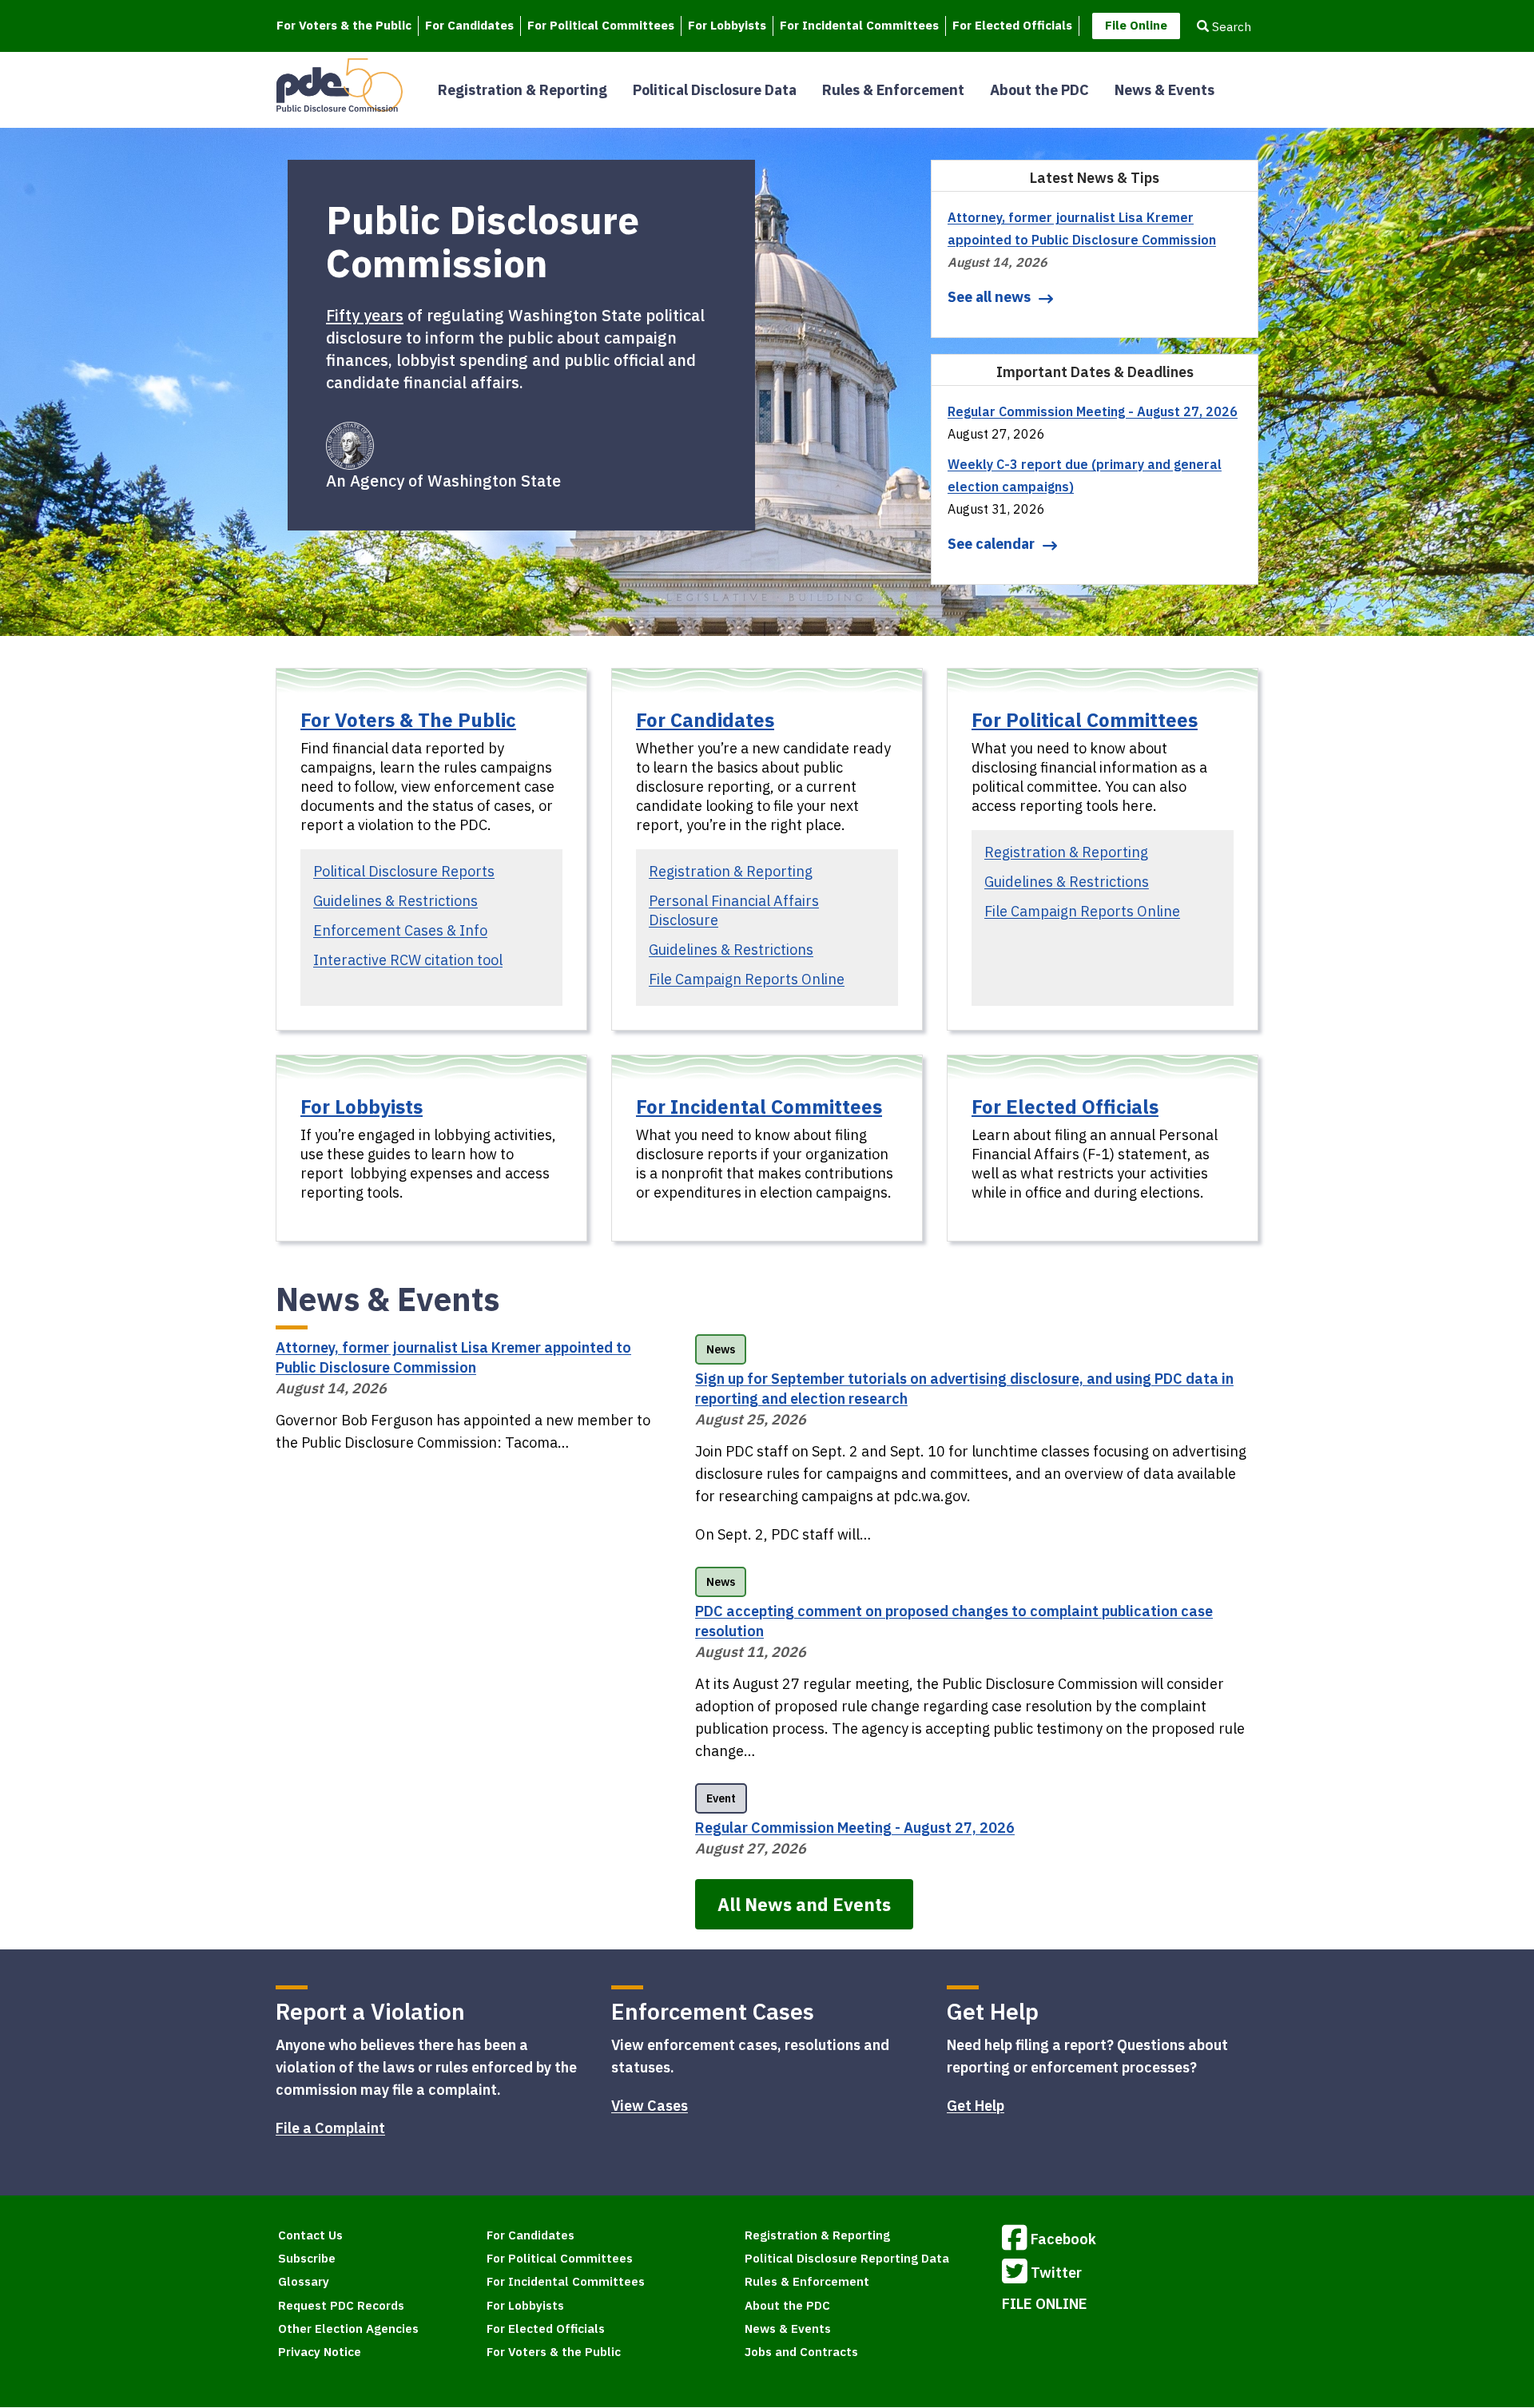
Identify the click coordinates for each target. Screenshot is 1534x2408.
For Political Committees (601, 25)
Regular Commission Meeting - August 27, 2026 (1093, 411)
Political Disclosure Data (715, 90)
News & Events (1164, 90)
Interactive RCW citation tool (408, 960)
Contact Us (310, 2235)
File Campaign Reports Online (747, 979)
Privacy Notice (320, 2352)
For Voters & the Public (344, 25)
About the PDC (1039, 90)
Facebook (1063, 2239)
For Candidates (469, 25)
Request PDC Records (341, 2305)
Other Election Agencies (348, 2329)
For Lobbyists (727, 25)
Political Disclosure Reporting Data (847, 2258)
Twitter (1056, 2273)
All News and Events (804, 1904)
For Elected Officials (1012, 25)
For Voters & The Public (408, 720)
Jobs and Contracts (801, 2352)
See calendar (991, 544)
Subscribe (307, 2258)
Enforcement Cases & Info (400, 930)
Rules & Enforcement (893, 90)
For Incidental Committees (859, 25)
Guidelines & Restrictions (395, 901)
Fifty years (365, 315)
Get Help (976, 2106)
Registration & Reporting (523, 90)
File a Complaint (330, 2128)
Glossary (304, 2281)
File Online (1136, 25)
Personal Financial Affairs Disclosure (734, 910)
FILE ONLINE (1045, 2304)
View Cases (650, 2106)
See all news (989, 297)
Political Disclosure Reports (404, 871)
